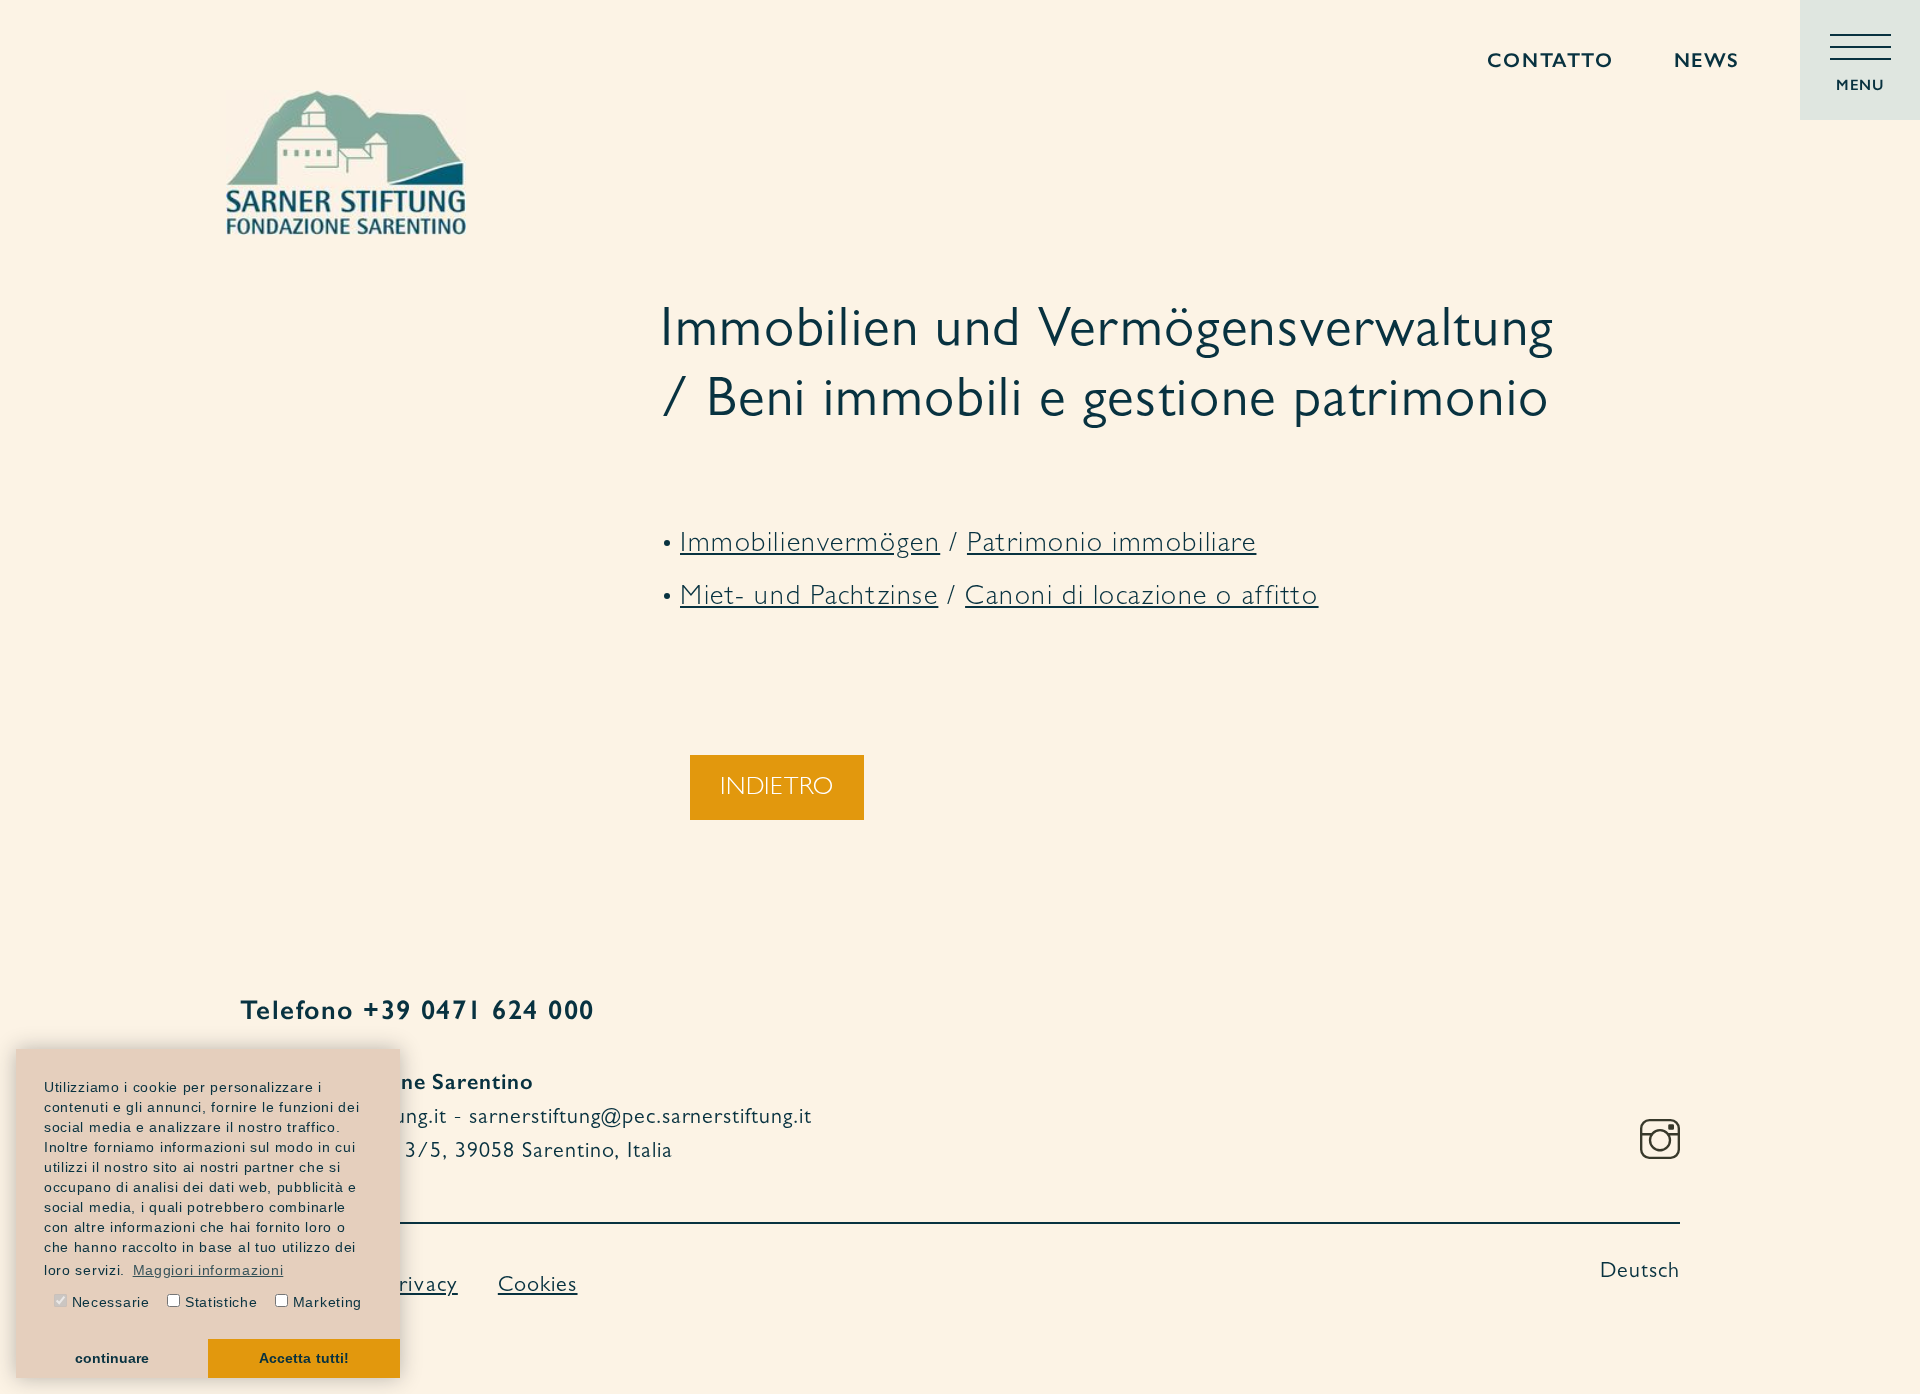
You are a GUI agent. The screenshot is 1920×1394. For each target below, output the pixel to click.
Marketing (325, 1302)
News (1707, 60)
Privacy (422, 1287)
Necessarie (108, 1302)
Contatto (1550, 60)
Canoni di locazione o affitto (1141, 599)
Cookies (538, 1287)
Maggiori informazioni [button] (208, 1270)
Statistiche (218, 1302)
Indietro (777, 789)
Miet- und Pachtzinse (809, 599)
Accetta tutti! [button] (304, 1358)
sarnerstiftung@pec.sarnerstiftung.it (640, 1119)
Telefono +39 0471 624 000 (417, 1010)
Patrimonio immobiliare (1112, 546)
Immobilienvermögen (810, 546)
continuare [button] (112, 1358)
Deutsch (1640, 1273)
